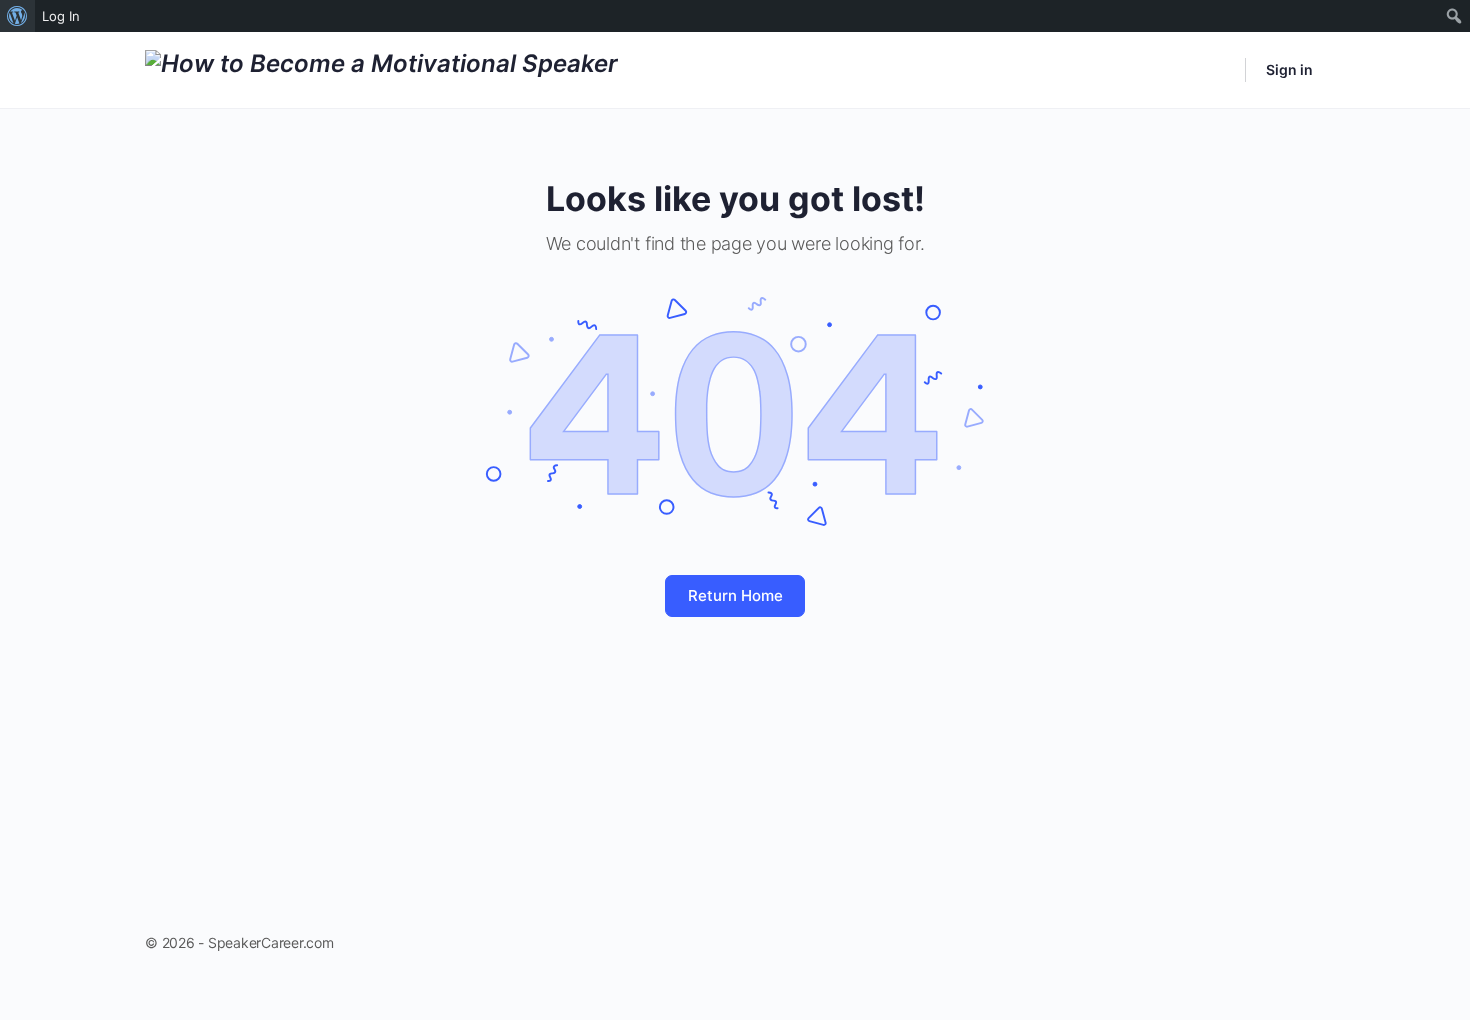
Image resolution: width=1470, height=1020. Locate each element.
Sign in (1289, 69)
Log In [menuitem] (61, 16)
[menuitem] (17, 16)
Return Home (735, 595)
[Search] (1217, 70)
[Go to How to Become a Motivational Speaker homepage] (381, 68)
